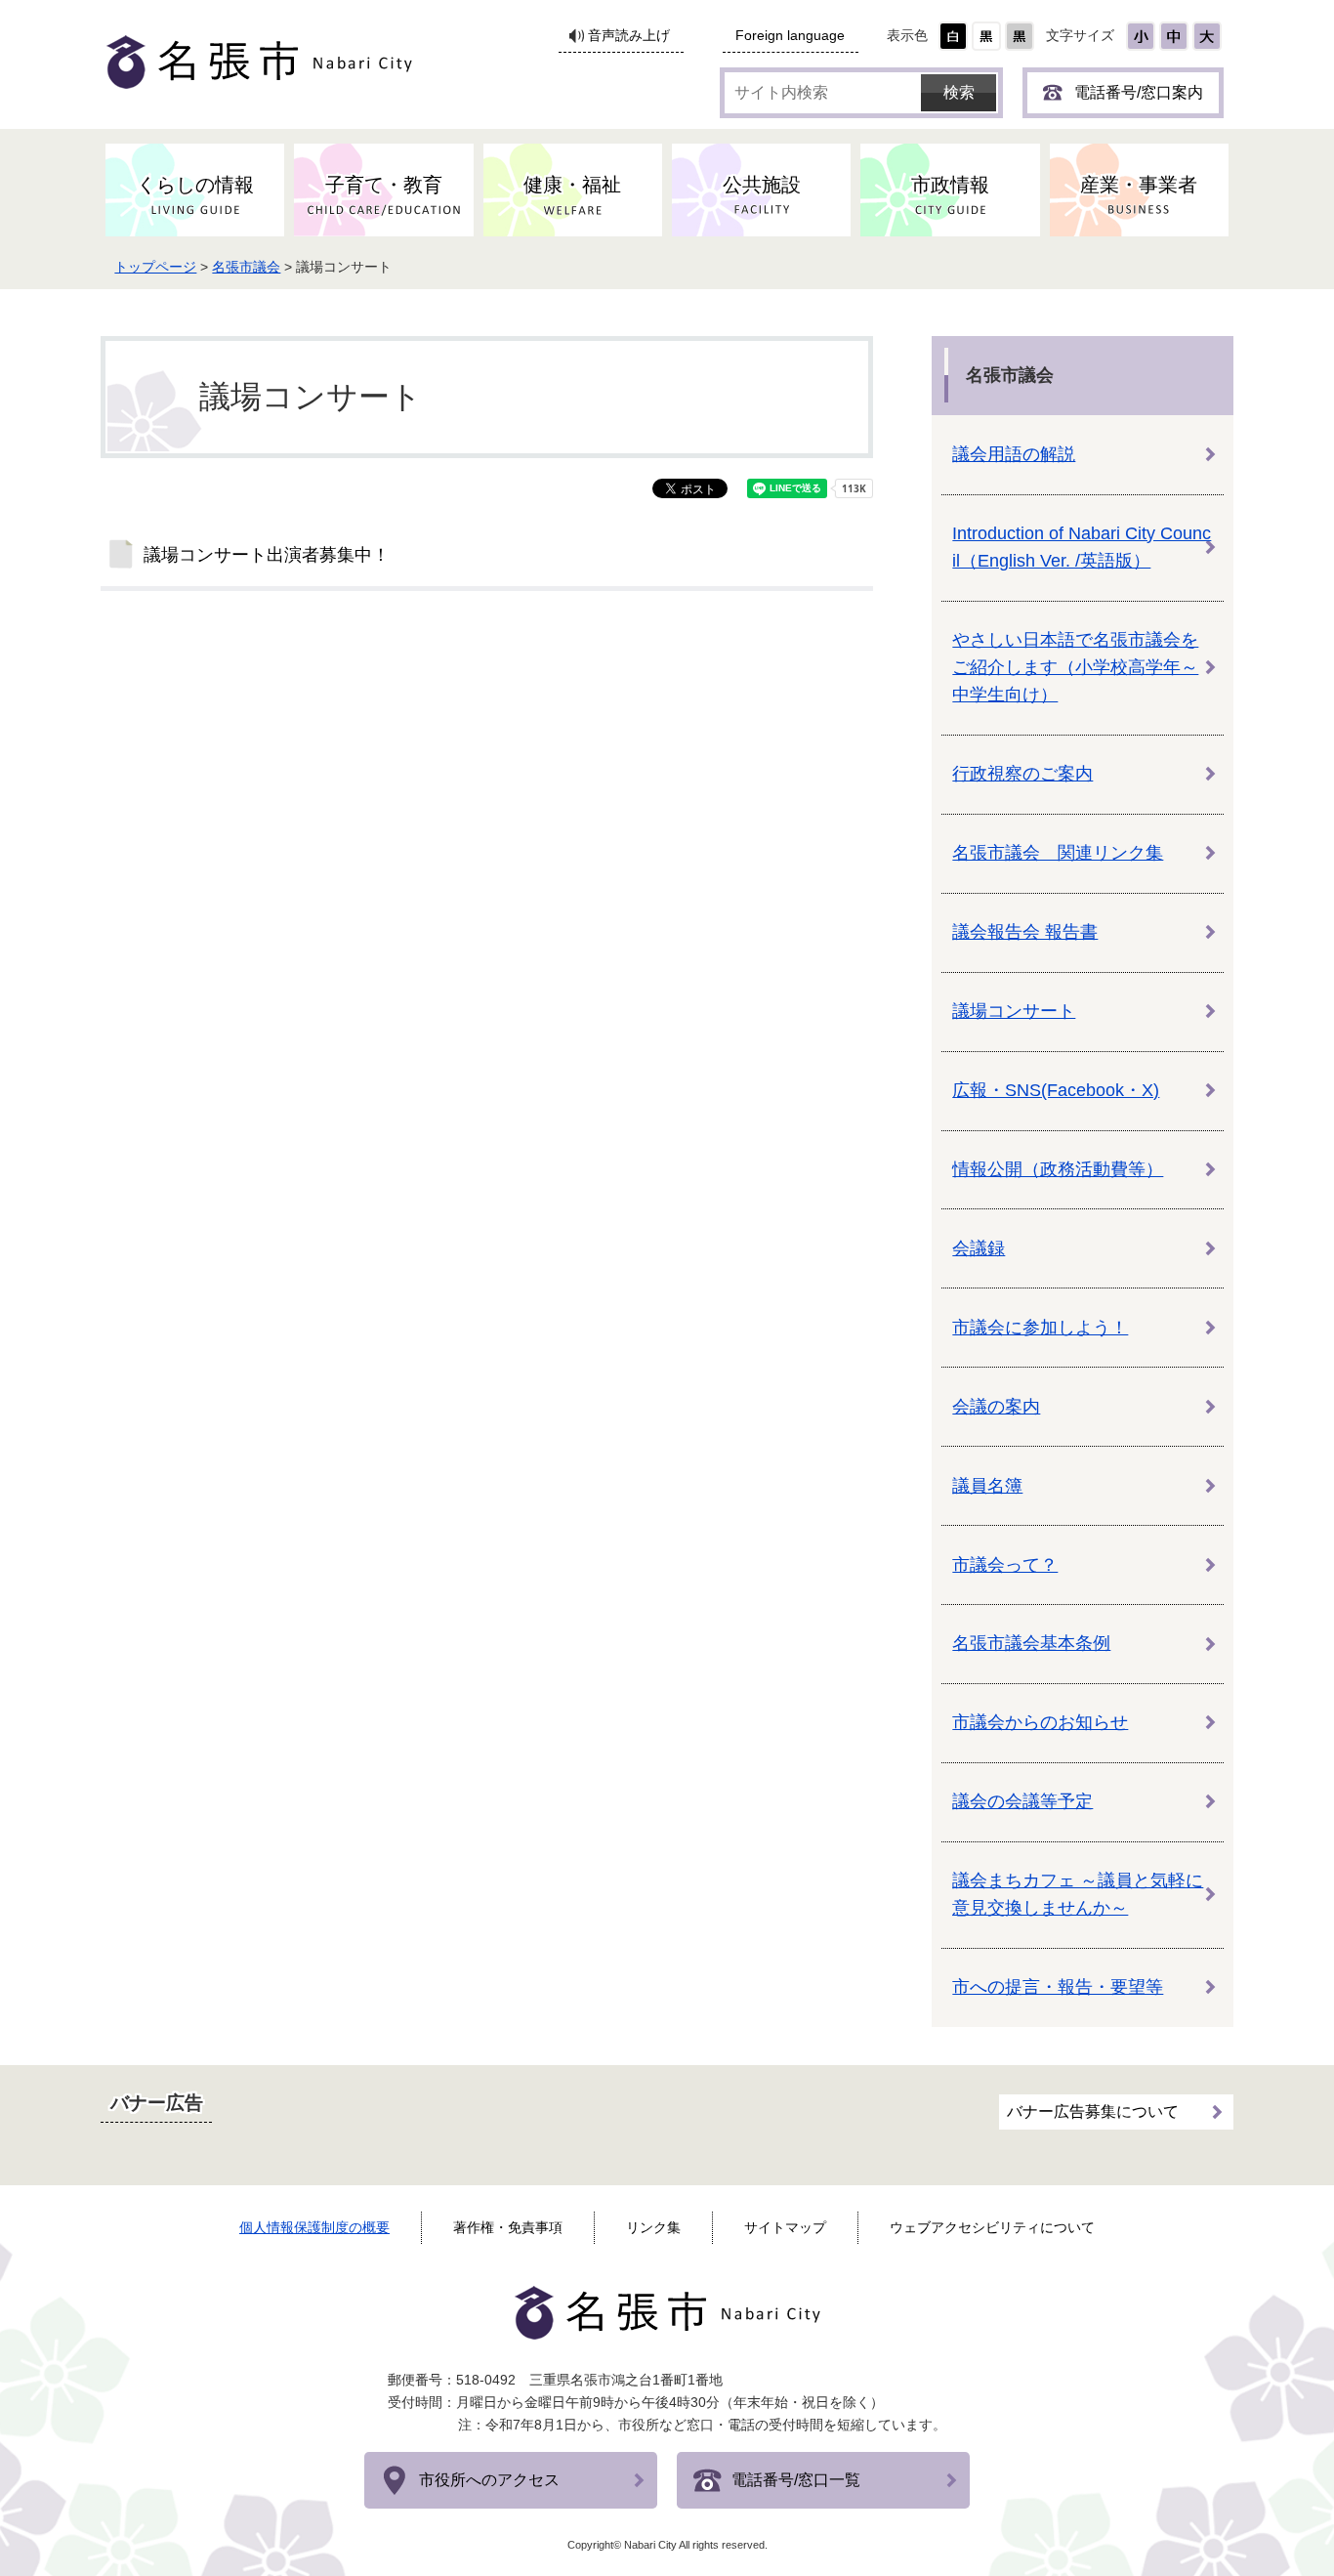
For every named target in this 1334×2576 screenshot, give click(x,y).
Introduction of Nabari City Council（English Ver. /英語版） (1082, 547)
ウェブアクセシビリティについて (992, 2227)
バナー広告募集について (1093, 2111)
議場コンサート (1014, 1011)
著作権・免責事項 (508, 2227)
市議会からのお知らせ (1040, 1722)
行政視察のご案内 (1022, 774)
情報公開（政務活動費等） (1058, 1169)
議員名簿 (987, 1486)
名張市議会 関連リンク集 (1058, 853)
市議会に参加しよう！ (1040, 1328)
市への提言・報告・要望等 (1058, 1987)
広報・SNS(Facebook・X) (1056, 1090)
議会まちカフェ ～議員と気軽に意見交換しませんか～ (1078, 1894)
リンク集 (653, 2227)
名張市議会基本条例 (1031, 1643)
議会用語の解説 (1014, 454)
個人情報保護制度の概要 (314, 2227)
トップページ (155, 267)
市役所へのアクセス (489, 2480)
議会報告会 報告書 (1025, 932)
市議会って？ (1005, 1565)
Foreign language (790, 36)
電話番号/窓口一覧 (796, 2480)
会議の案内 (996, 1407)
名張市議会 (246, 267)
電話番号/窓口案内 (1139, 92)
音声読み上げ (629, 36)
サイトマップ (785, 2227)
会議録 (979, 1248)
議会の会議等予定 (1022, 1801)
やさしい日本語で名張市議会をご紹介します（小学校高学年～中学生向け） (1075, 667)
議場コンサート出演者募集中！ (267, 555)
